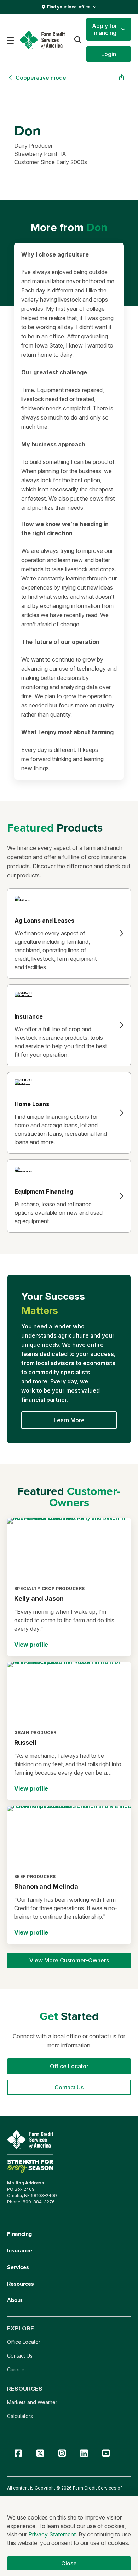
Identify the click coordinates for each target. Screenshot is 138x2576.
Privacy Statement (52, 2534)
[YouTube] (106, 2453)
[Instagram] (62, 2453)
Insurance (20, 2251)
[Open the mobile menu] (10, 40)
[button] (109, 29)
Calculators (20, 2416)
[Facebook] (18, 2453)
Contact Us (20, 2356)
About (15, 2300)
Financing (19, 2234)
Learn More (69, 1420)
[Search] (78, 40)
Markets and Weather (32, 2402)
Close (69, 2563)
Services (18, 2267)
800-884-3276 (39, 2202)
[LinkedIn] (84, 2453)
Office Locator (24, 2342)
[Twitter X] (40, 2453)
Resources (21, 2284)
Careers (16, 2369)
